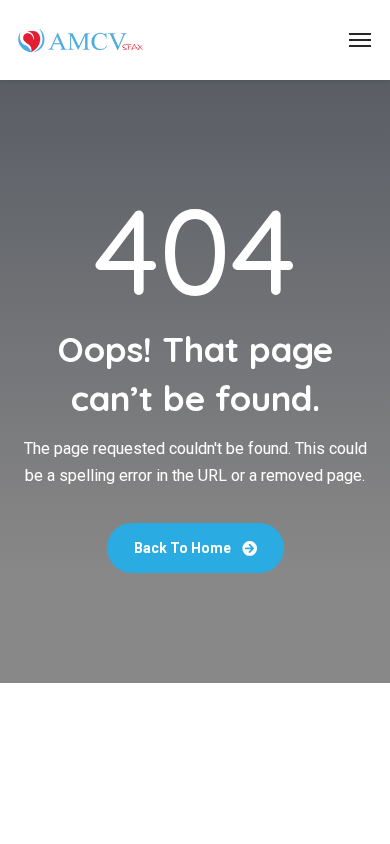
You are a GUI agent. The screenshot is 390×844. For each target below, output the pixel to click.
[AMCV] (80, 40)
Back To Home (184, 548)
